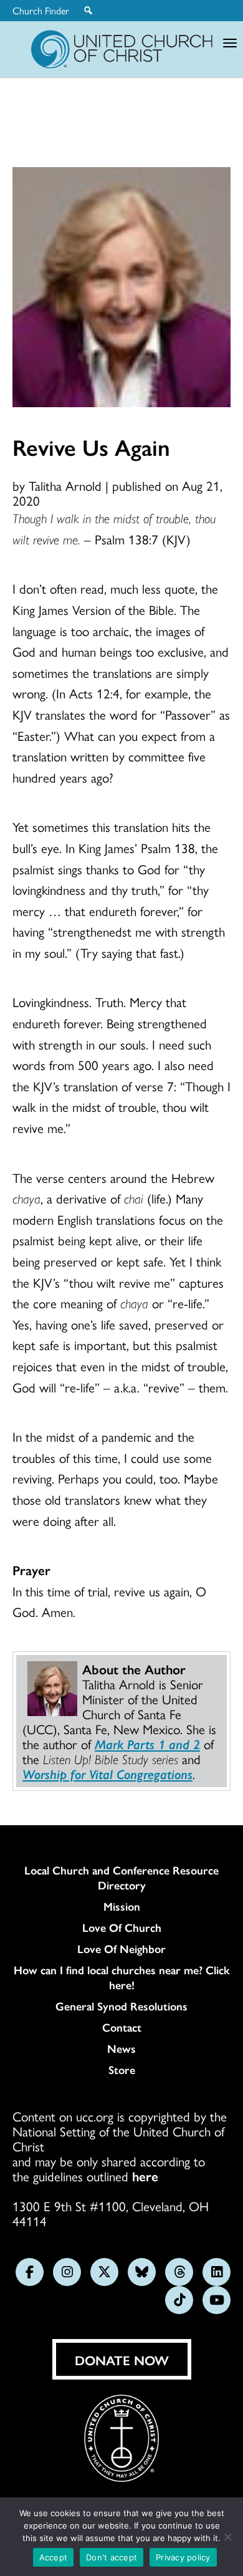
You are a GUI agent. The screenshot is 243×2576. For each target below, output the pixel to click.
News (121, 2048)
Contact (122, 2027)
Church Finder (41, 11)
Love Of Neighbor (121, 1949)
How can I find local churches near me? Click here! (122, 1977)
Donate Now (122, 2360)
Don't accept (112, 2557)
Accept (54, 2557)
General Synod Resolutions (121, 2006)
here (145, 2176)
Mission (122, 1906)
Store (122, 2070)
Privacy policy (183, 2557)
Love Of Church (122, 1927)
